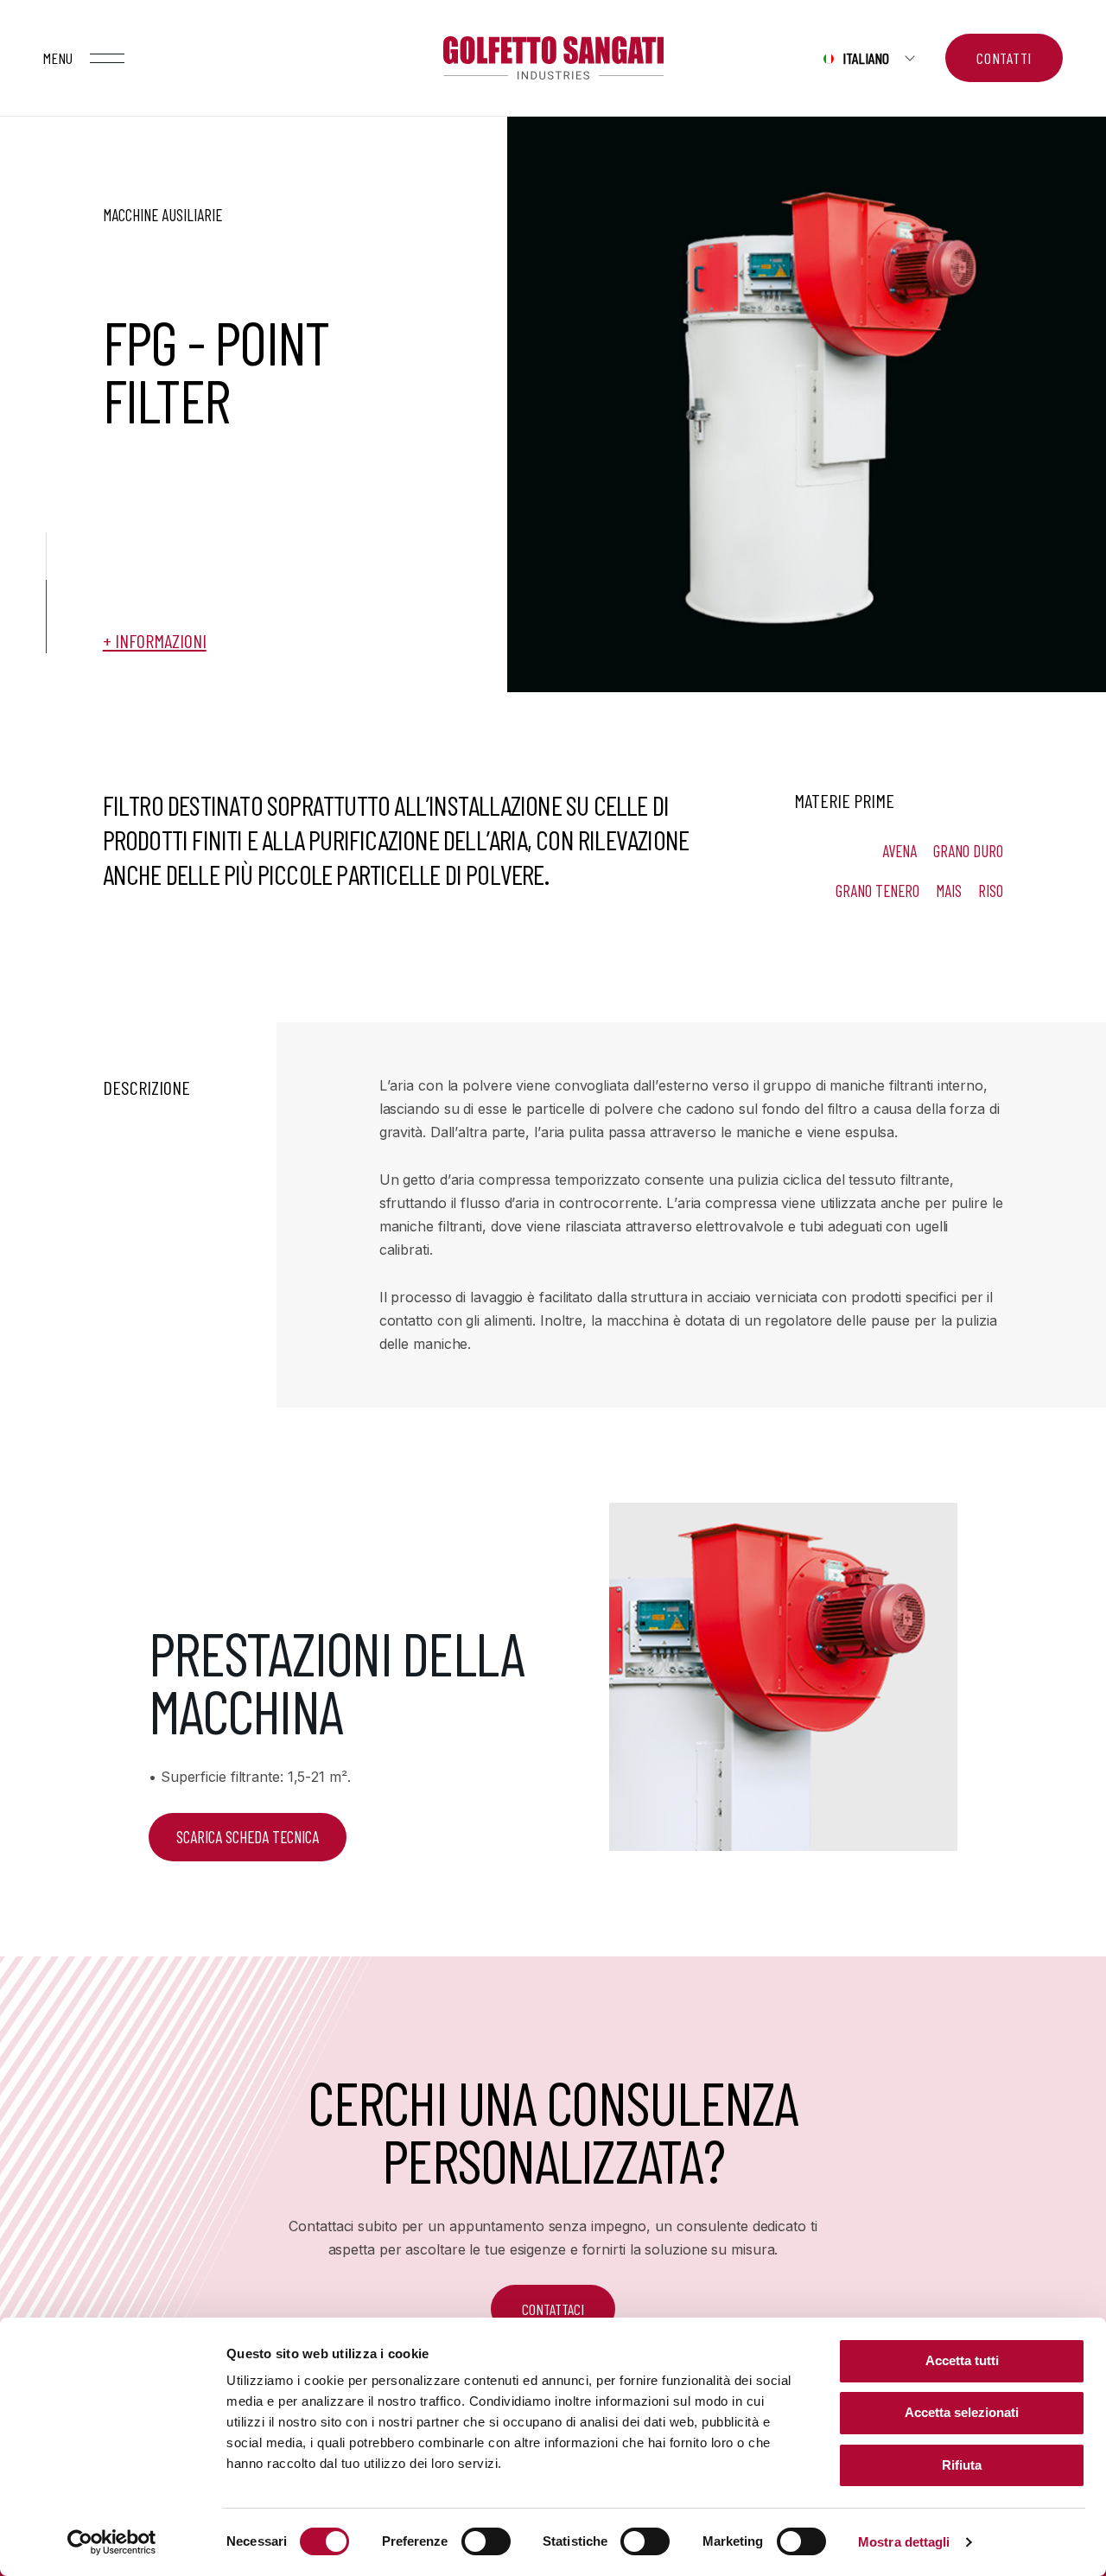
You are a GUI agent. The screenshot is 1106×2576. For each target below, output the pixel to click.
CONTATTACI (553, 2309)
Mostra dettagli (904, 2542)
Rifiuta (962, 2465)
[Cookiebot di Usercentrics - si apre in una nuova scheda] (112, 2542)
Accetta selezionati (962, 2412)
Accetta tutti (962, 2360)
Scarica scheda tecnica (248, 1837)
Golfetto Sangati (553, 58)
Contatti (1004, 58)
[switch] (486, 2541)
